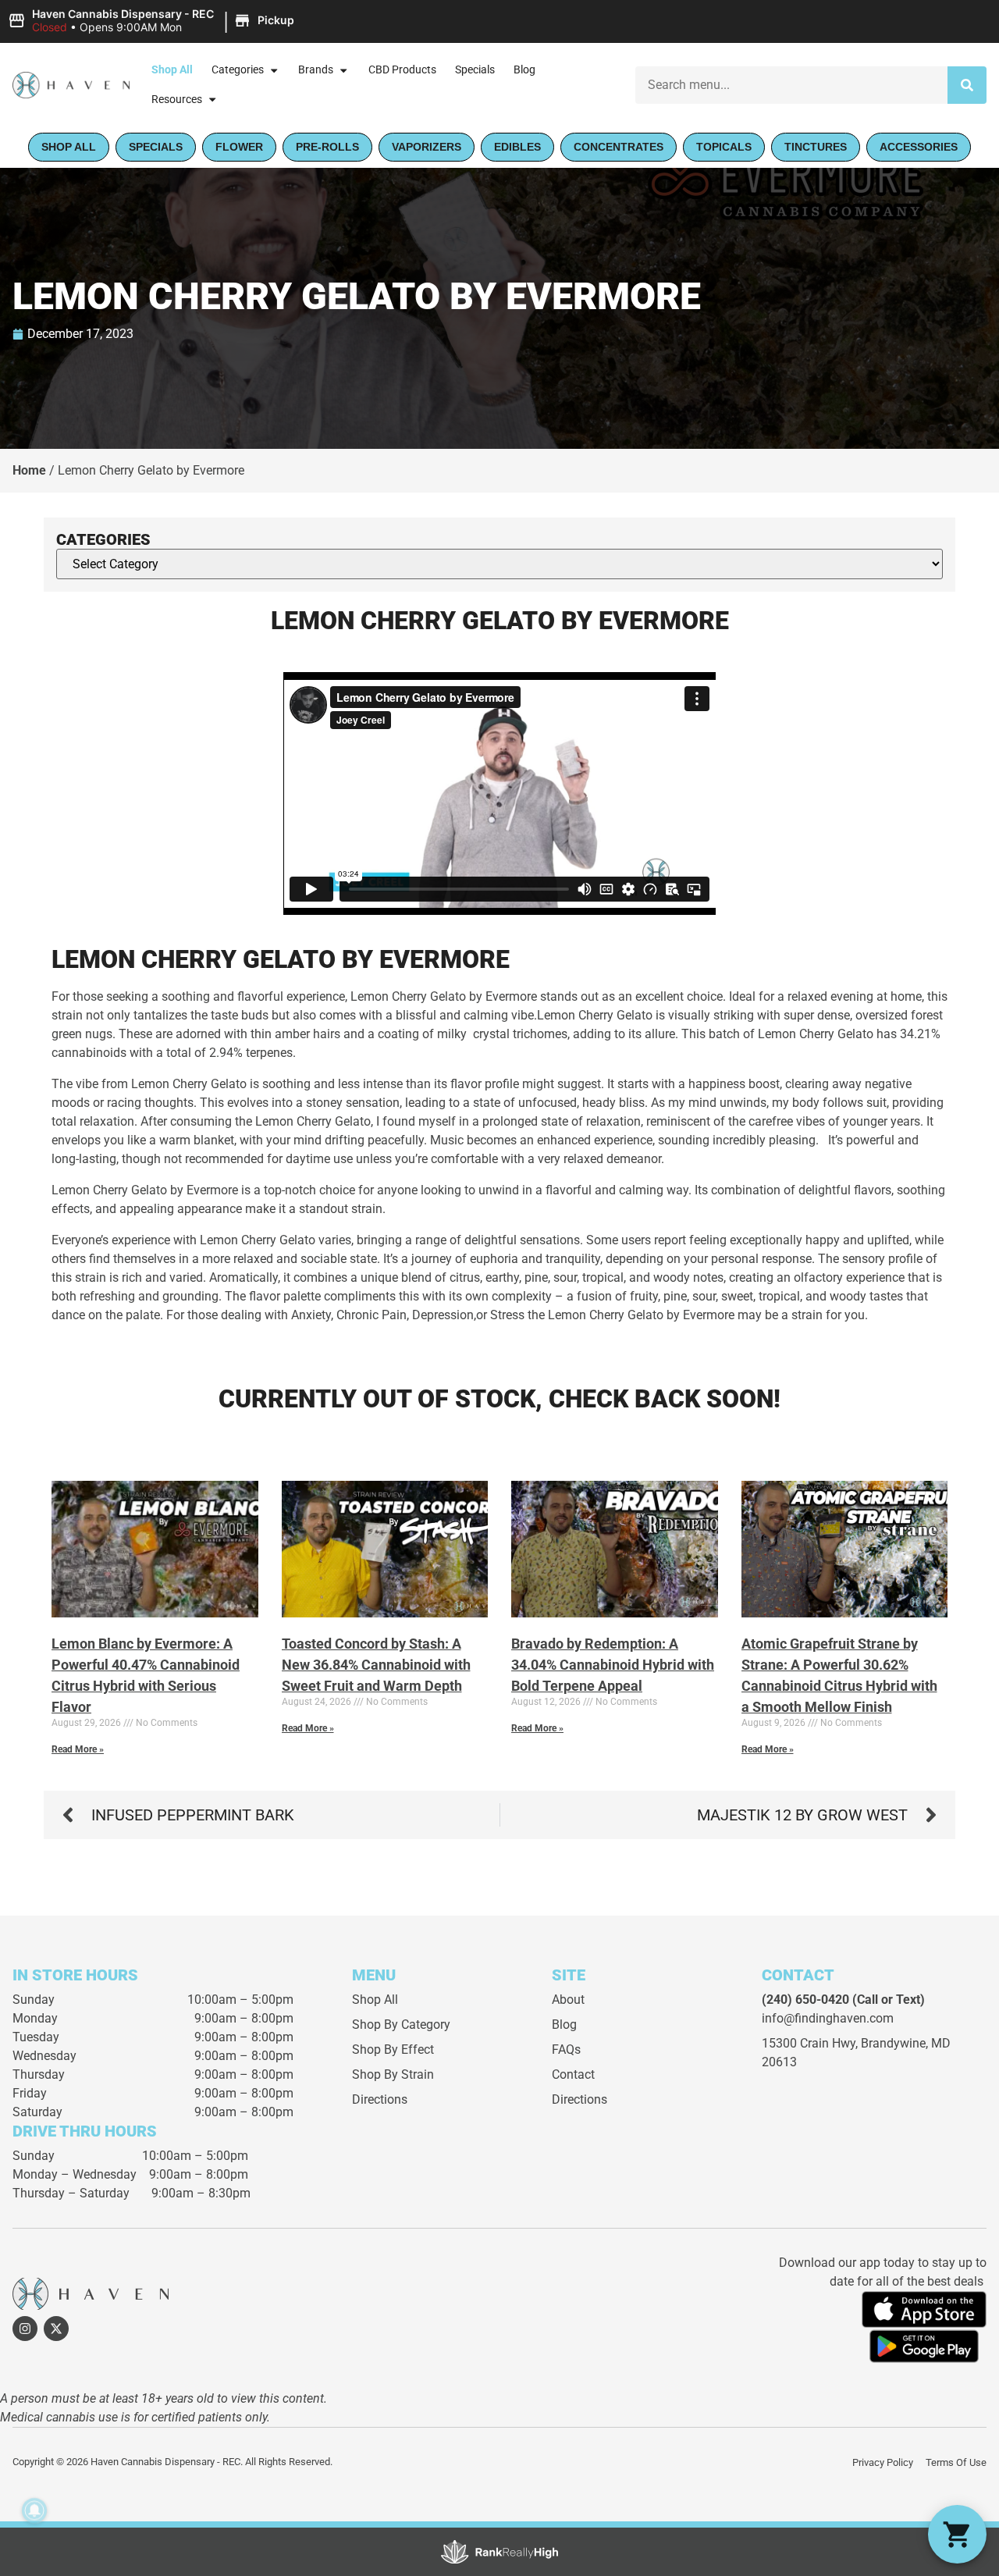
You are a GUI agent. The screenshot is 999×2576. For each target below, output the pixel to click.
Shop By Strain (393, 2074)
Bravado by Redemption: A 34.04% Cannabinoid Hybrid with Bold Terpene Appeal (613, 1665)
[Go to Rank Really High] (499, 2552)
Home (29, 470)
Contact (573, 2074)
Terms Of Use (956, 2462)
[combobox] (791, 85)
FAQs (566, 2049)
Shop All (172, 70)
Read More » (78, 1749)
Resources (177, 100)
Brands (316, 70)
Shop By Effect (393, 2049)
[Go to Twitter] (56, 2329)
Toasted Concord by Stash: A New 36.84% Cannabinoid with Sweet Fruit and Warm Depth (376, 1665)
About (568, 2000)
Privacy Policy (883, 2462)
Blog (524, 70)
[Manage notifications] (34, 2510)
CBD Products (402, 70)
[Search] (967, 85)
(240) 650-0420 (805, 2000)
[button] (153, 21)
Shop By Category (401, 2025)
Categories (238, 70)
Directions (380, 2099)
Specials (475, 70)
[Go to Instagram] (25, 2329)
